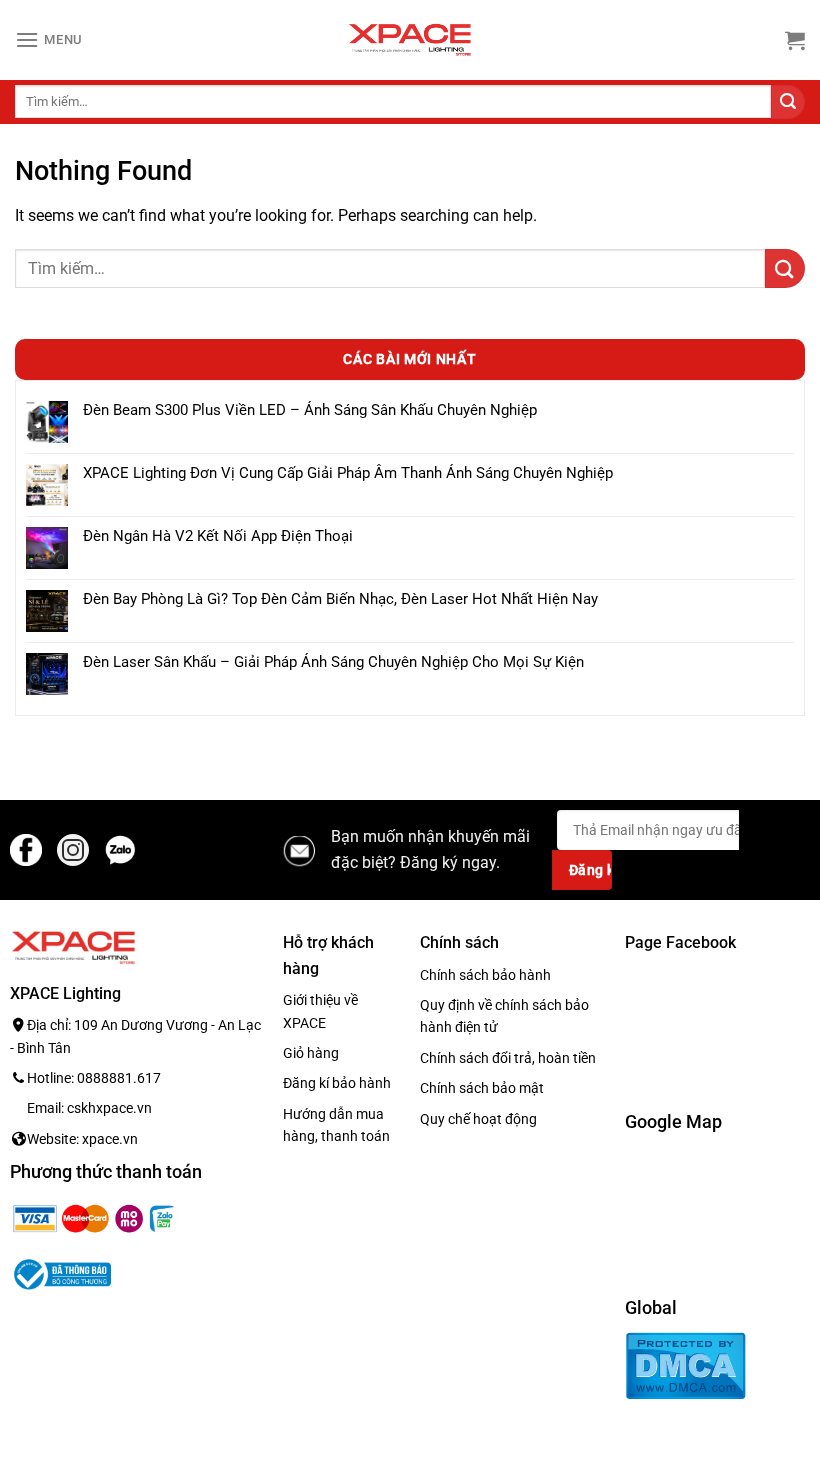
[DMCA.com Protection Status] (685, 1364)
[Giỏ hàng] (795, 40)
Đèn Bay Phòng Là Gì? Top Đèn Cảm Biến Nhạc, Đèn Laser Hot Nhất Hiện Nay (340, 599)
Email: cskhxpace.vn (89, 1109)
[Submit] (788, 102)
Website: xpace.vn (82, 1139)
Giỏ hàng (311, 1053)
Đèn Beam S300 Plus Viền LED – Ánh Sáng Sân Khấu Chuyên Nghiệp (310, 410)
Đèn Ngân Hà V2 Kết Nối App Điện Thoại (218, 536)
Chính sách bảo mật (482, 1088)
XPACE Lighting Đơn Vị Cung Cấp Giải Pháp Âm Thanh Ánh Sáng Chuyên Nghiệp (348, 473)
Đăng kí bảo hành (337, 1083)
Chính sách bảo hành (485, 975)
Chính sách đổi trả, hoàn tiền (508, 1058)
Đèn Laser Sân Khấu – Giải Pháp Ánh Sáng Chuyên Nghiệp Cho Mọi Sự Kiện (333, 662)
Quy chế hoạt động (478, 1119)
